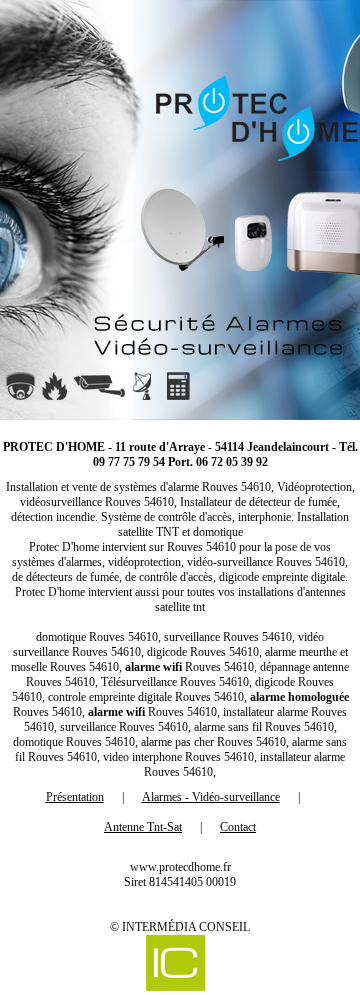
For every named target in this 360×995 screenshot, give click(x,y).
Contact (238, 827)
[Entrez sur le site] (180, 210)
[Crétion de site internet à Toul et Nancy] (175, 965)
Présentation (75, 797)
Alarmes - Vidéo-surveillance (211, 797)
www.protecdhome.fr (180, 867)
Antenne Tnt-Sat (143, 827)
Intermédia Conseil (186, 927)
